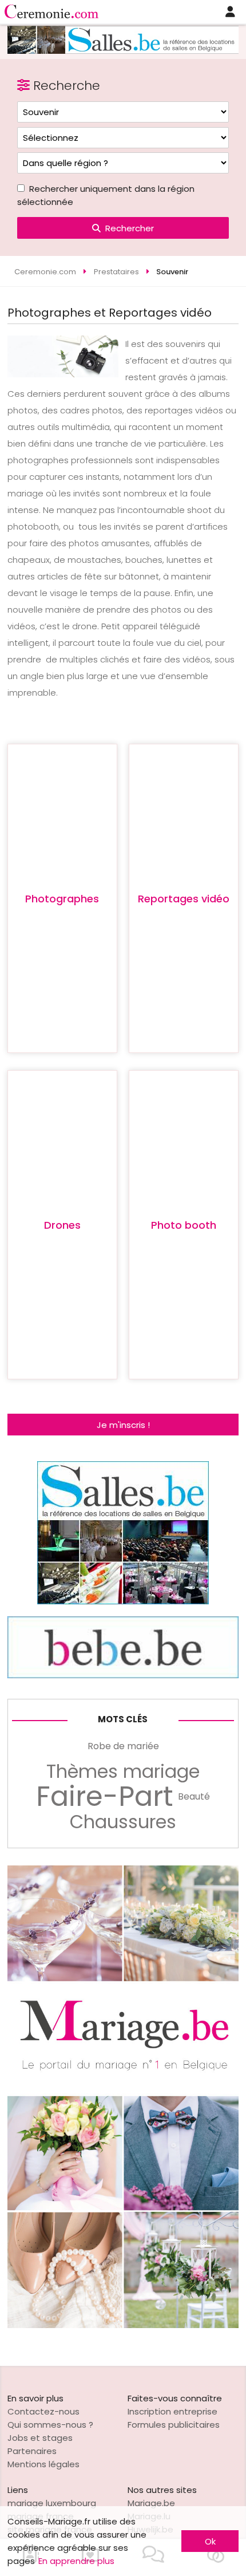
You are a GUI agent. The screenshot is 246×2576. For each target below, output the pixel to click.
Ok (210, 2541)
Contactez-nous (43, 2411)
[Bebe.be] (123, 1675)
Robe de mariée (123, 1746)
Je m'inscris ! (123, 1425)
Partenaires (32, 2451)
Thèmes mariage (123, 1772)
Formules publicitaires (174, 2425)
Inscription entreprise (172, 2411)
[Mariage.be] (123, 2325)
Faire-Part (105, 1797)
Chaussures (123, 1822)
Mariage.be (151, 2503)
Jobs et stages (40, 2438)
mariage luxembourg (52, 2503)
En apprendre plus (76, 2561)
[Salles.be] (123, 51)
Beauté (194, 1796)
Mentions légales (43, 2464)
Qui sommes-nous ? (50, 2425)
